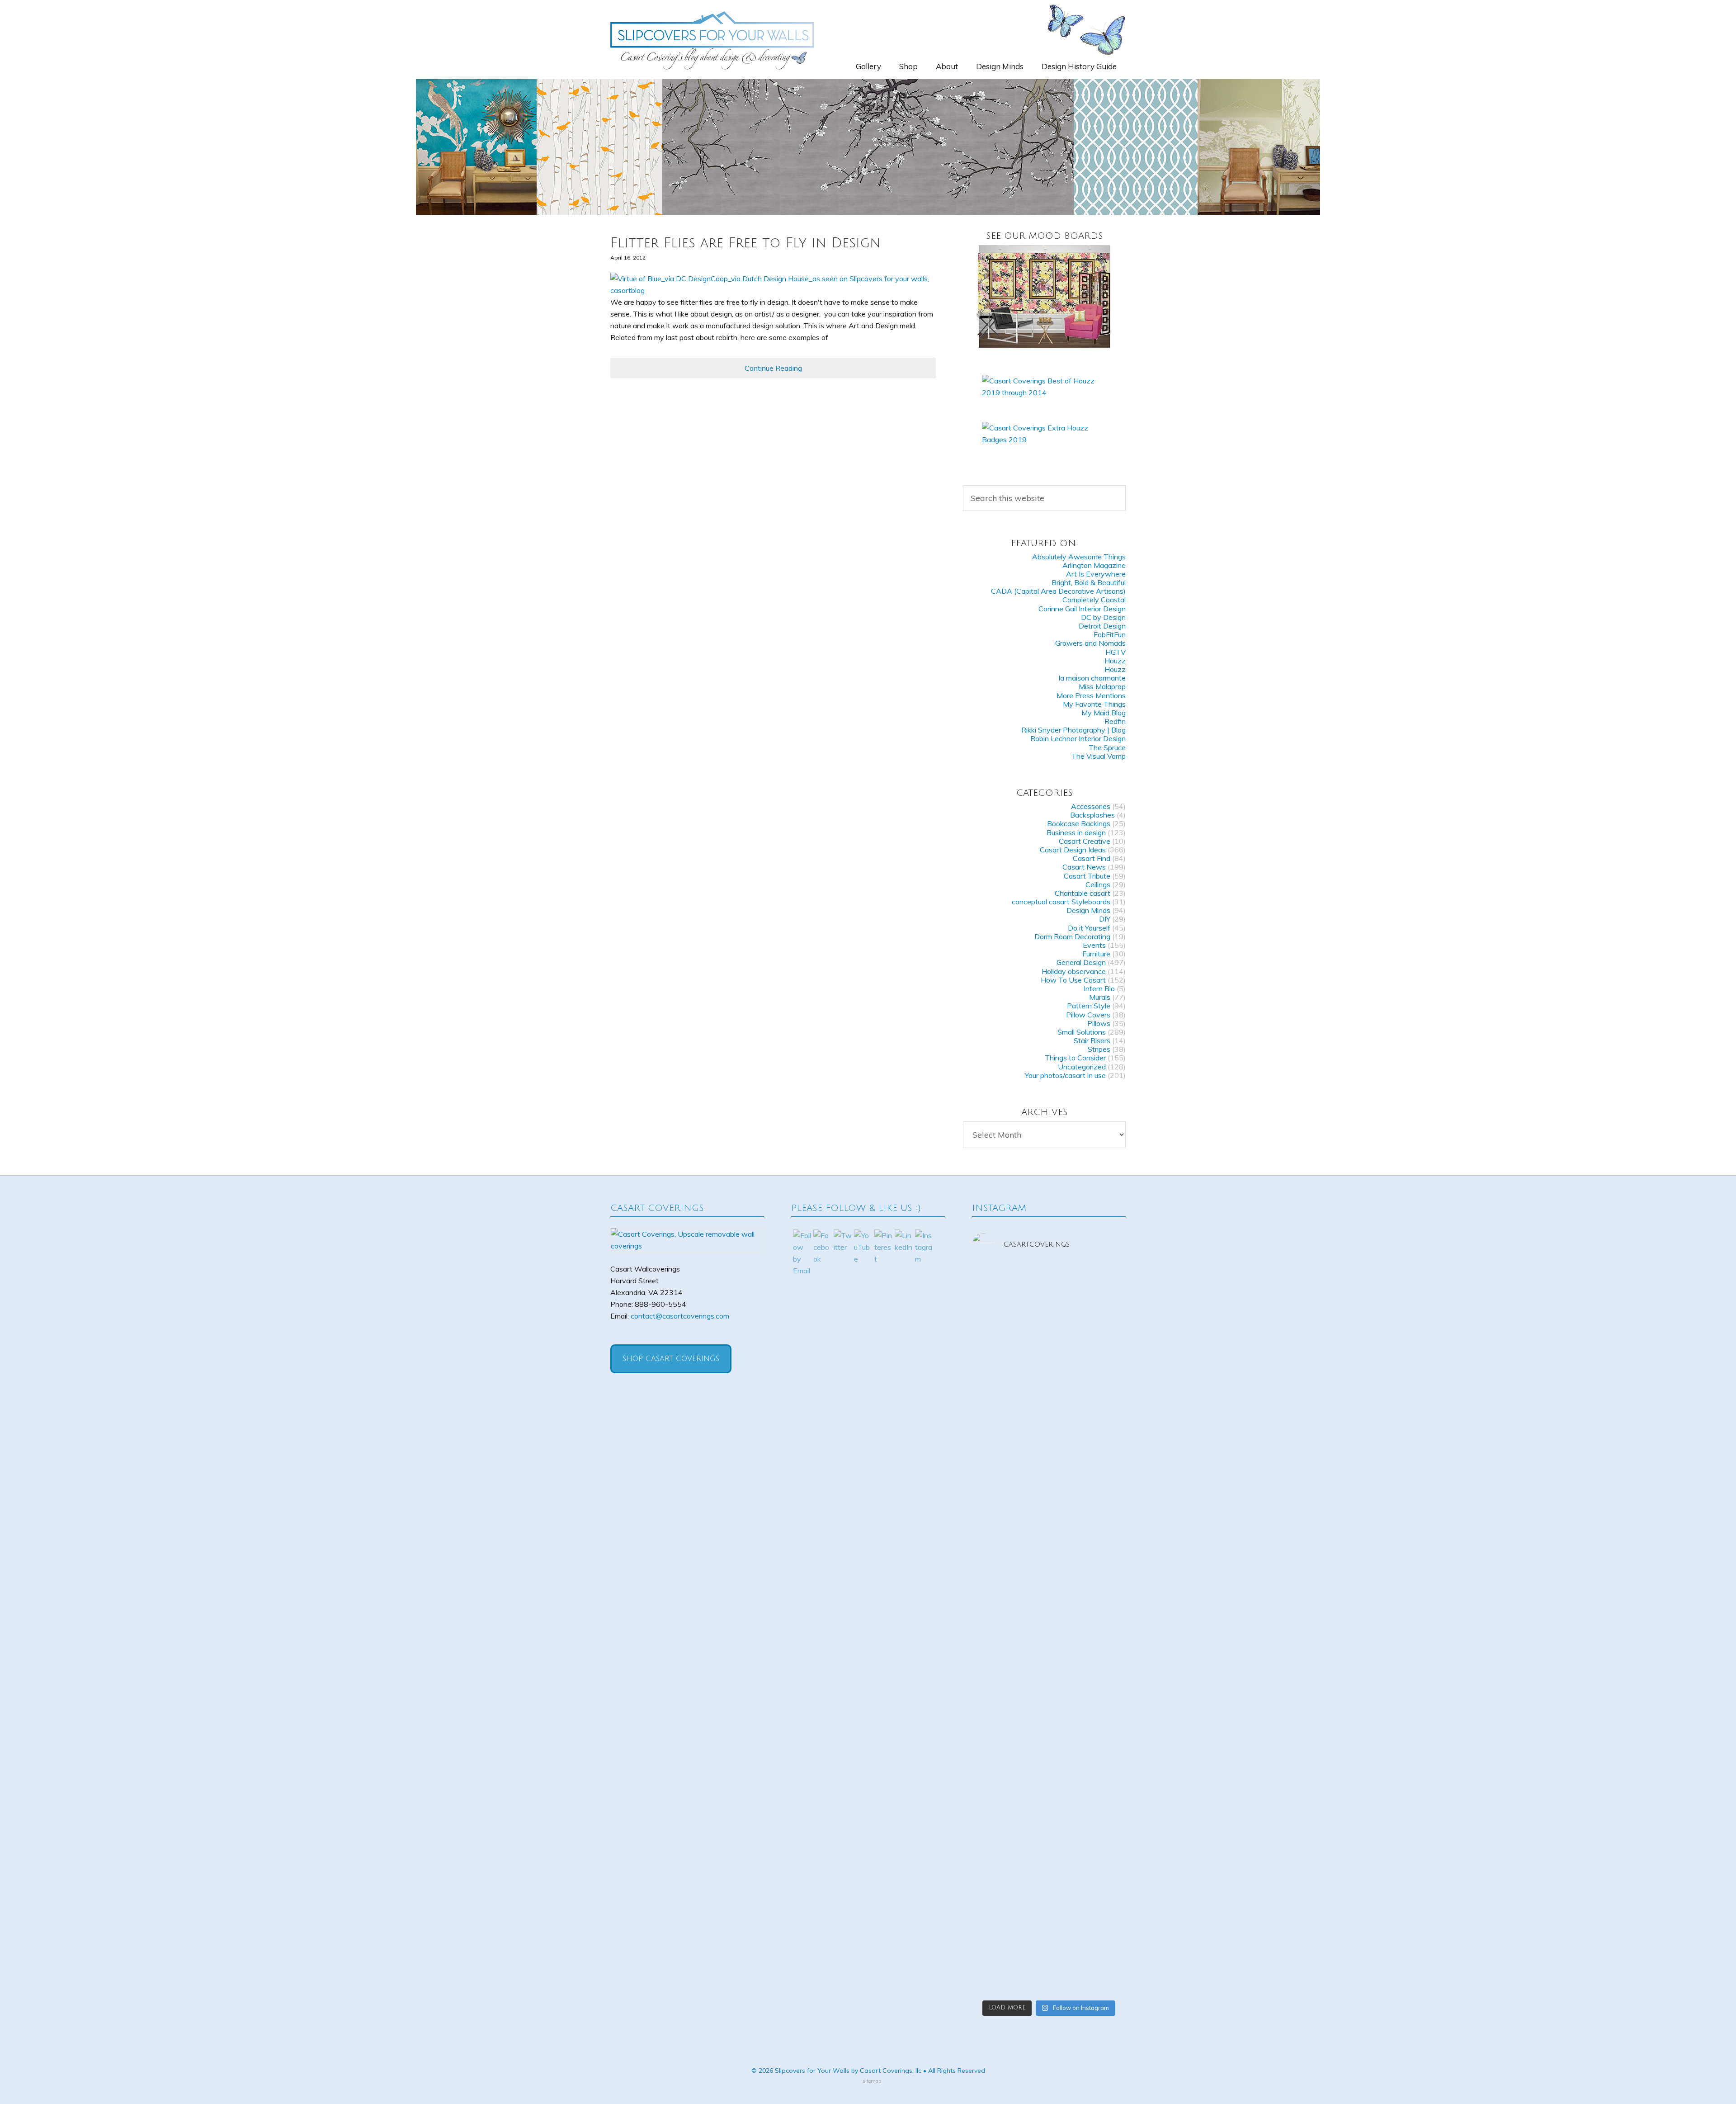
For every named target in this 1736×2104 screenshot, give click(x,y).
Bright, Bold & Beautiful (1089, 582)
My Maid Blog (1104, 713)
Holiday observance (1074, 971)
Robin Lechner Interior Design (1078, 738)
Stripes (1099, 1049)
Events (1094, 945)
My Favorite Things (1094, 704)
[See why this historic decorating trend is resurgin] (1049, 1378)
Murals (1100, 997)
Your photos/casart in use (1065, 1075)
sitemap (872, 2081)
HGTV (1116, 652)
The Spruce (1107, 747)
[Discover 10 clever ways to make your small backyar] (1049, 1875)
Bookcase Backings (1079, 823)
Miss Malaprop (1102, 686)
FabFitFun (1110, 634)
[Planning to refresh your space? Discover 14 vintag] (1102, 1893)
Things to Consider (1075, 1058)
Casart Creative (1085, 841)
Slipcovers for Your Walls (712, 40)
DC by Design (1103, 617)
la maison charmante (1092, 678)
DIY (1105, 919)
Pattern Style (1089, 1006)
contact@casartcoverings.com (680, 1316)
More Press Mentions (1091, 695)
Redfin (1115, 721)
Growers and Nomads (1090, 643)
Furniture (1096, 954)
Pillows (1099, 1023)
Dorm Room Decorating (1072, 936)
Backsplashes (1092, 815)
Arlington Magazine (1094, 565)
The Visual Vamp (1099, 756)
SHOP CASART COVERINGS (671, 1359)
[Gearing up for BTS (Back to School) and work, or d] (1102, 1612)
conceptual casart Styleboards (1061, 902)
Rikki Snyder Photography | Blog (1073, 730)
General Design (1081, 962)
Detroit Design (1102, 626)
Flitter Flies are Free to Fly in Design (745, 243)
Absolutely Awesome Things (1079, 557)
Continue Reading (773, 368)
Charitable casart (1083, 893)
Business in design (1076, 832)
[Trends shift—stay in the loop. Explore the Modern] (996, 1355)
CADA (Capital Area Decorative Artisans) (1058, 591)
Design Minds (1088, 910)
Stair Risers (1092, 1040)
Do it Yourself (1089, 928)
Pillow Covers (1088, 1015)
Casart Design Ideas (1073, 850)
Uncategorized (1082, 1067)
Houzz (1115, 661)
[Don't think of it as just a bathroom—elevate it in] (1049, 1624)
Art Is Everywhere (1096, 574)
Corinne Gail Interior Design (1082, 609)
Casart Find (1092, 858)
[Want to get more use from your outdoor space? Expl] (996, 1893)
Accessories (1091, 806)
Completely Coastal (1094, 600)
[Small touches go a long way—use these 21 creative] (996, 1653)
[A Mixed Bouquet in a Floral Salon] (1044, 296)
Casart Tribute (1087, 876)
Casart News (1084, 867)
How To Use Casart (1073, 980)
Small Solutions (1082, 1032)
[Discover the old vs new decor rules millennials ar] (1102, 1390)
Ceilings (1098, 884)
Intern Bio (1099, 988)
